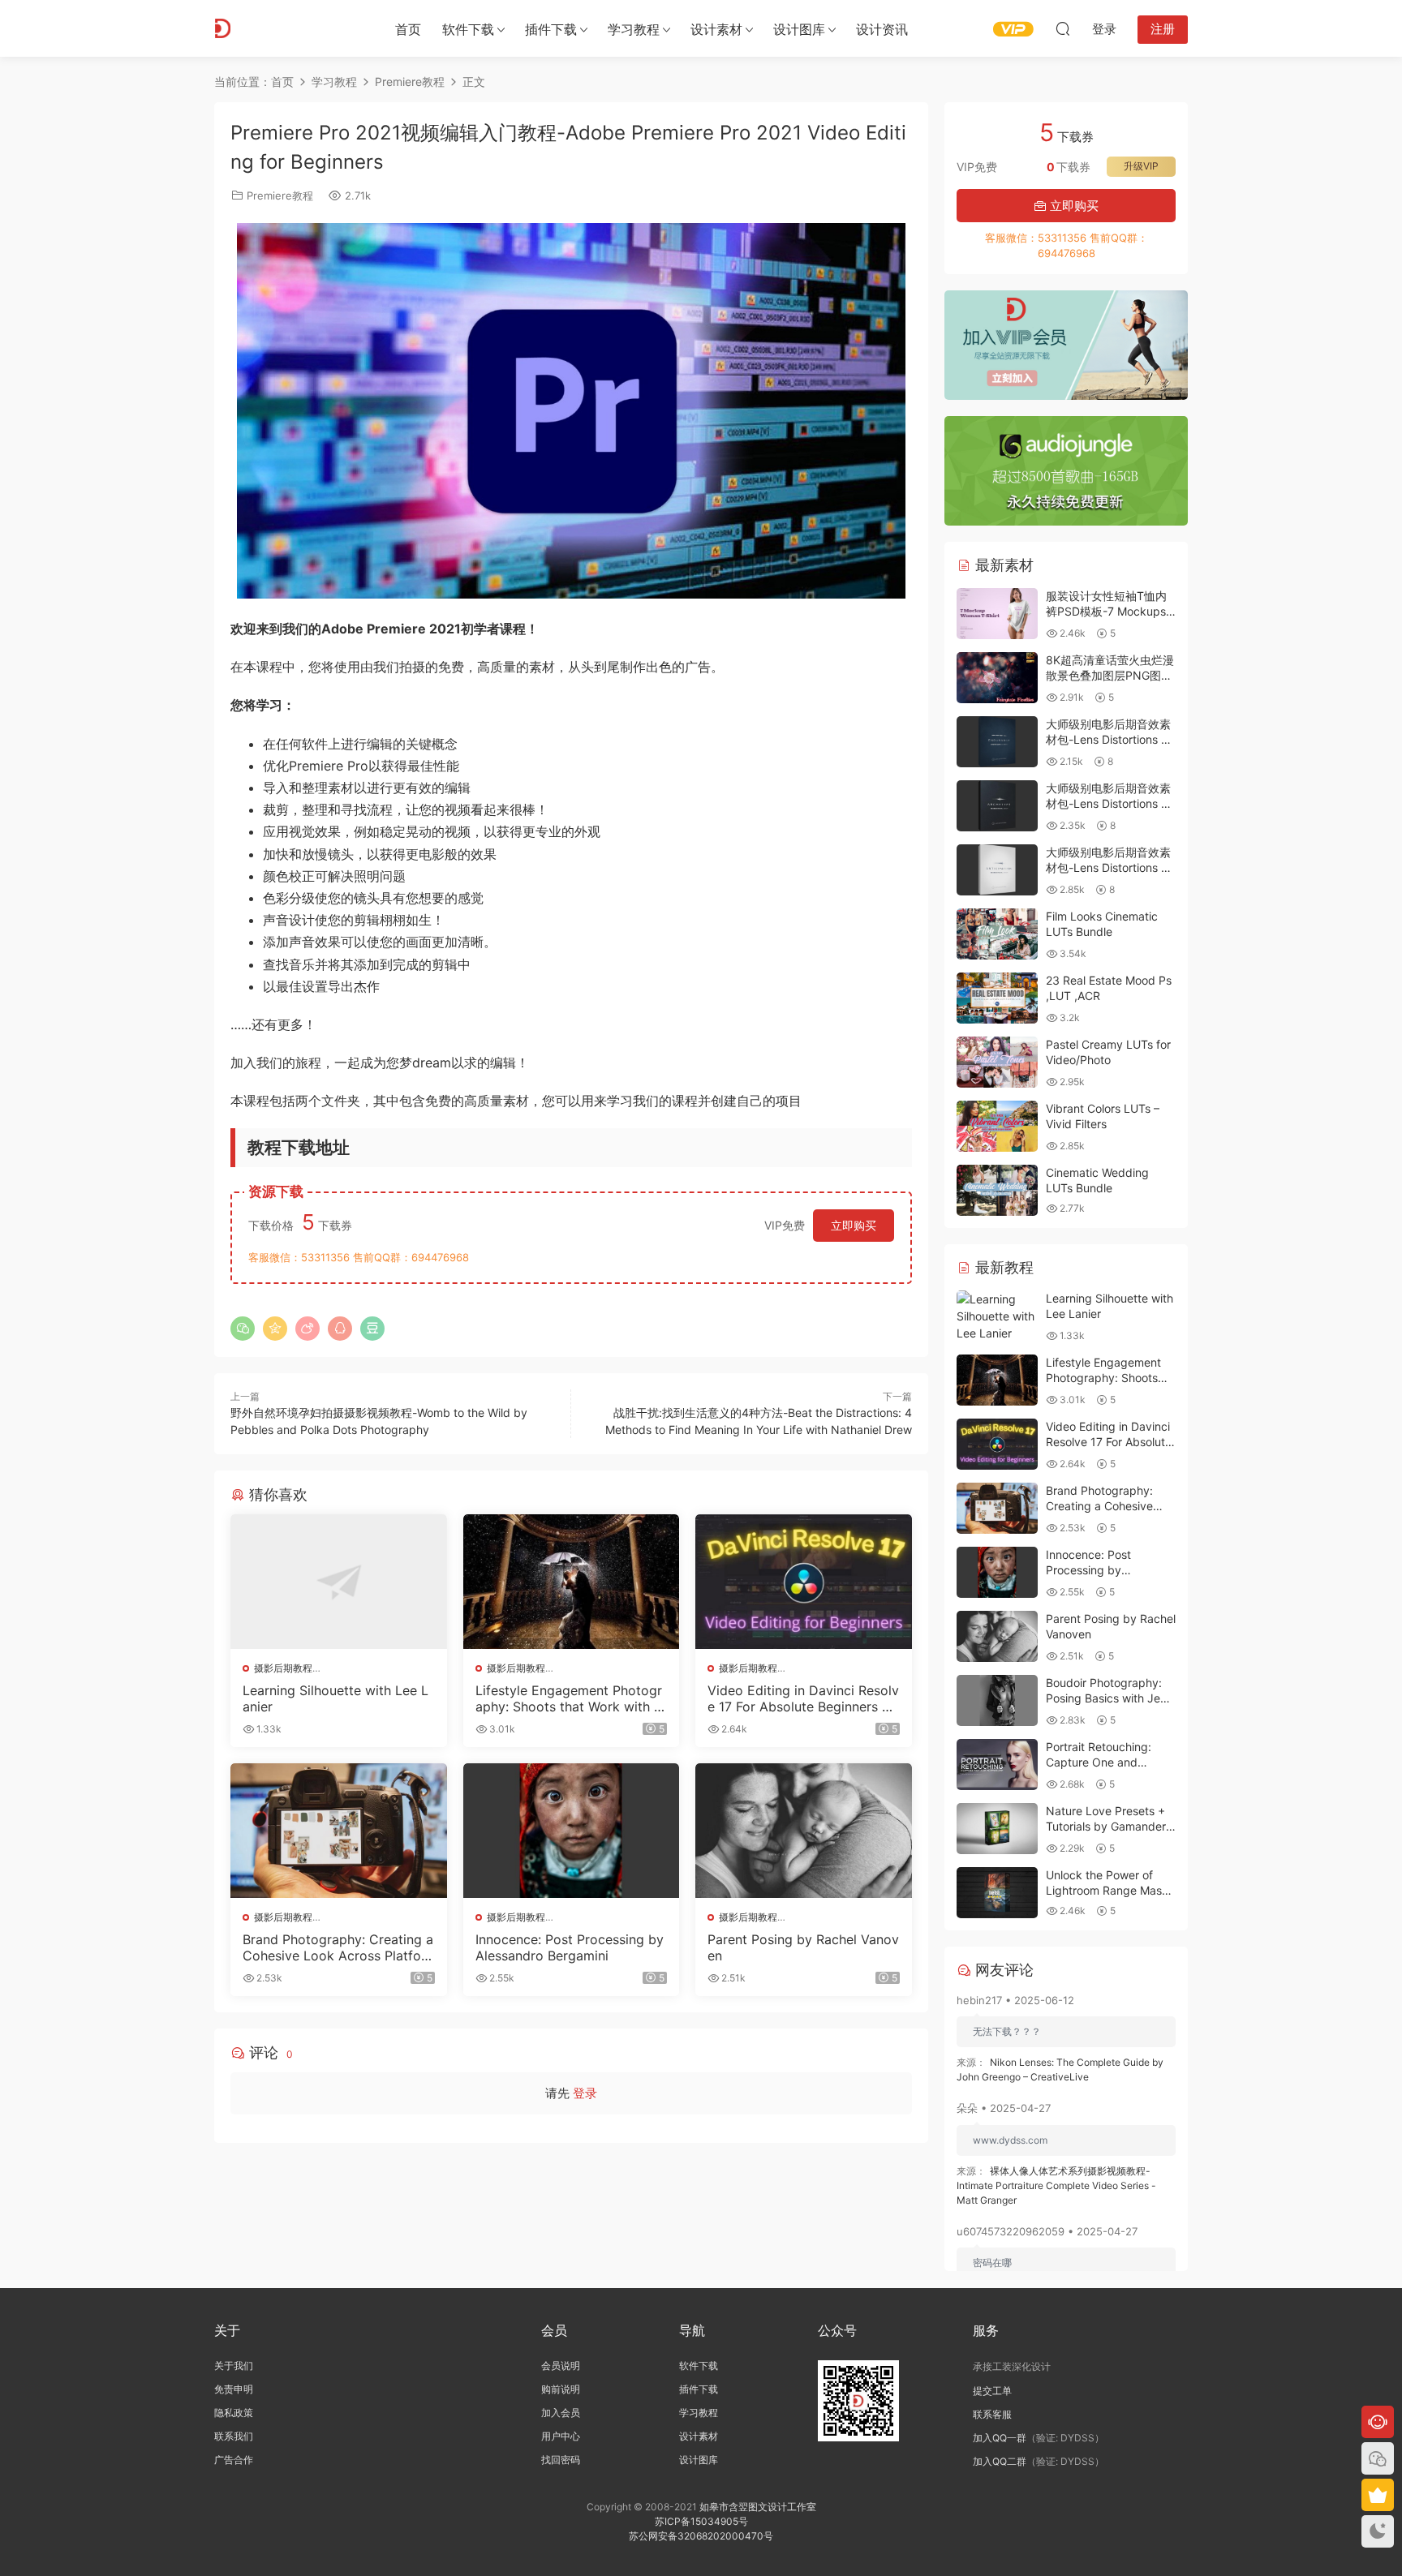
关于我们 (234, 2366)
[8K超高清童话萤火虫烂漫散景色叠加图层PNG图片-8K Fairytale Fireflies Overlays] (997, 678)
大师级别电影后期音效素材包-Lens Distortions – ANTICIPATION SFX (1108, 868)
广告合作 (234, 2460)
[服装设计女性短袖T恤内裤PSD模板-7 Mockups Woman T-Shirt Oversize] (997, 614)
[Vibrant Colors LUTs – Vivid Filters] (997, 1126)
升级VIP (1141, 166)
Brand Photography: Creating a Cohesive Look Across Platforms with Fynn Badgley (338, 1947)
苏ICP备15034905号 (701, 2521)
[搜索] (1063, 28)
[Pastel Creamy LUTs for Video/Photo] (997, 1062)
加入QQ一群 (1000, 2438)
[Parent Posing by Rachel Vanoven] (804, 1831)
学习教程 (634, 29)
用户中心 (561, 2436)
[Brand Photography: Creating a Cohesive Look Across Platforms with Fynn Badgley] (339, 1831)
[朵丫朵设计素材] (287, 28)
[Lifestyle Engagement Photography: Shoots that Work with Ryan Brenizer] (572, 1582)
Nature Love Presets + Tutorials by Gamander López (1106, 1827)
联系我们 (234, 2436)
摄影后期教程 (283, 1668)
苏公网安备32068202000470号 (701, 2536)
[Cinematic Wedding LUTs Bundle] (997, 1190)
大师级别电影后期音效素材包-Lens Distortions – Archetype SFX (1108, 804)
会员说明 (561, 2366)
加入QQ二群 (1000, 2461)
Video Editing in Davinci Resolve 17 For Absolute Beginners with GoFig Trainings (803, 1698)
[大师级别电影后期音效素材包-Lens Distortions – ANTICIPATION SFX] (997, 870)
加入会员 (561, 2413)
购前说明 (561, 2389)
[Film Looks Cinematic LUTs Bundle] (997, 934)
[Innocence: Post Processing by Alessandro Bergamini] (572, 1831)
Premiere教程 (280, 195)
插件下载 (551, 29)
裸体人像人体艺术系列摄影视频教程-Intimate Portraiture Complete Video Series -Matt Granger (1056, 2185)
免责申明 (234, 2389)
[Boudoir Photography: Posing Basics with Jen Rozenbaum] (997, 1700)
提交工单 (992, 2391)
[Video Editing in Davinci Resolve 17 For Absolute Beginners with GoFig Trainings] (804, 1582)
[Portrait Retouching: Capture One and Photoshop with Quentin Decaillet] (997, 1765)
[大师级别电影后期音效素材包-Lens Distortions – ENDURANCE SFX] (997, 742)
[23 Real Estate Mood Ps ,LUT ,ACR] (997, 998)
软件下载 (468, 29)
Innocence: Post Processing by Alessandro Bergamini (570, 1947)
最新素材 (1002, 565)
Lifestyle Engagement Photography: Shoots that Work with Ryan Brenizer (569, 1698)
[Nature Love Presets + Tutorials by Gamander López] (997, 1829)
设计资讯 (882, 29)
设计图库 (799, 29)
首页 (408, 29)
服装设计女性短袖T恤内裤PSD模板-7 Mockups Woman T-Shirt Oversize (1110, 612)
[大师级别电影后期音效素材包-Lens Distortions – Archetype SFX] (997, 806)
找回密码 (561, 2460)
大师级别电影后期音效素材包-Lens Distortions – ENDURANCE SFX (1108, 740)
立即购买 (854, 1225)
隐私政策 (234, 2413)
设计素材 (699, 2436)
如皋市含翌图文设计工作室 (758, 2507)
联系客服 (992, 2414)
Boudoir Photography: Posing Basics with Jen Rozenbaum (1106, 1698)
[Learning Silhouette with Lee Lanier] (339, 1582)
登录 (585, 2093)
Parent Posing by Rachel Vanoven (803, 1947)
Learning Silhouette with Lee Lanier (335, 1698)
